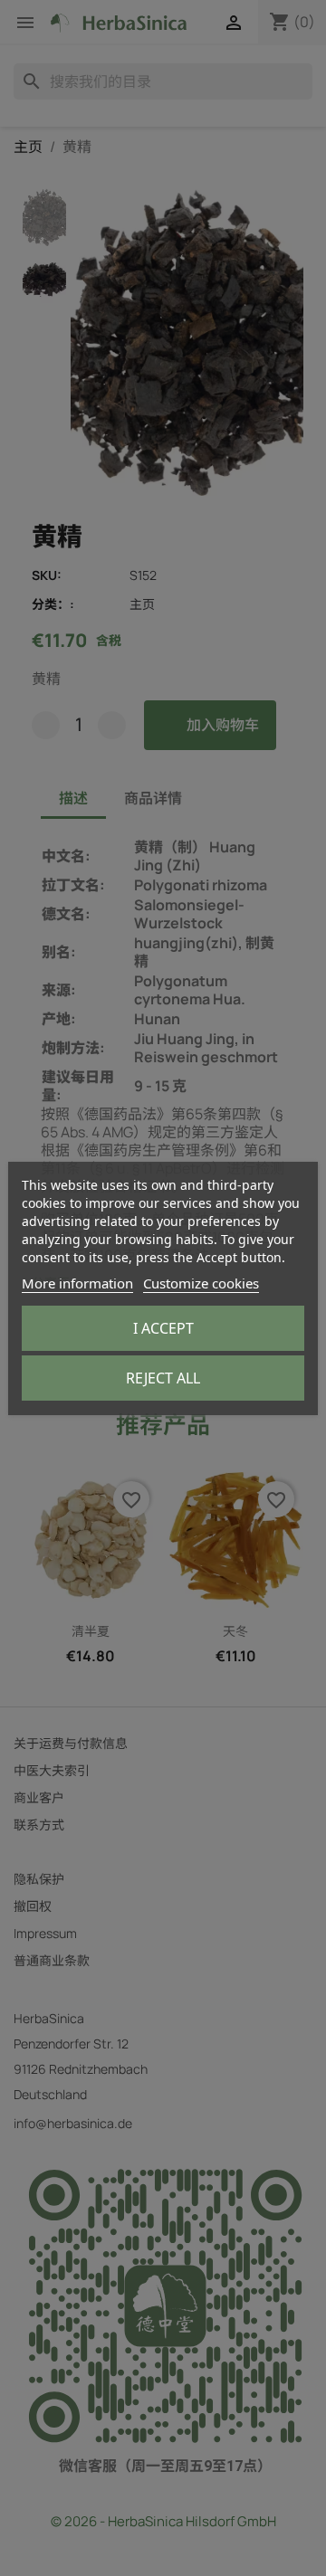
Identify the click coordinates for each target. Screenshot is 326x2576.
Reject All (163, 1378)
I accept (163, 1328)
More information (77, 1283)
